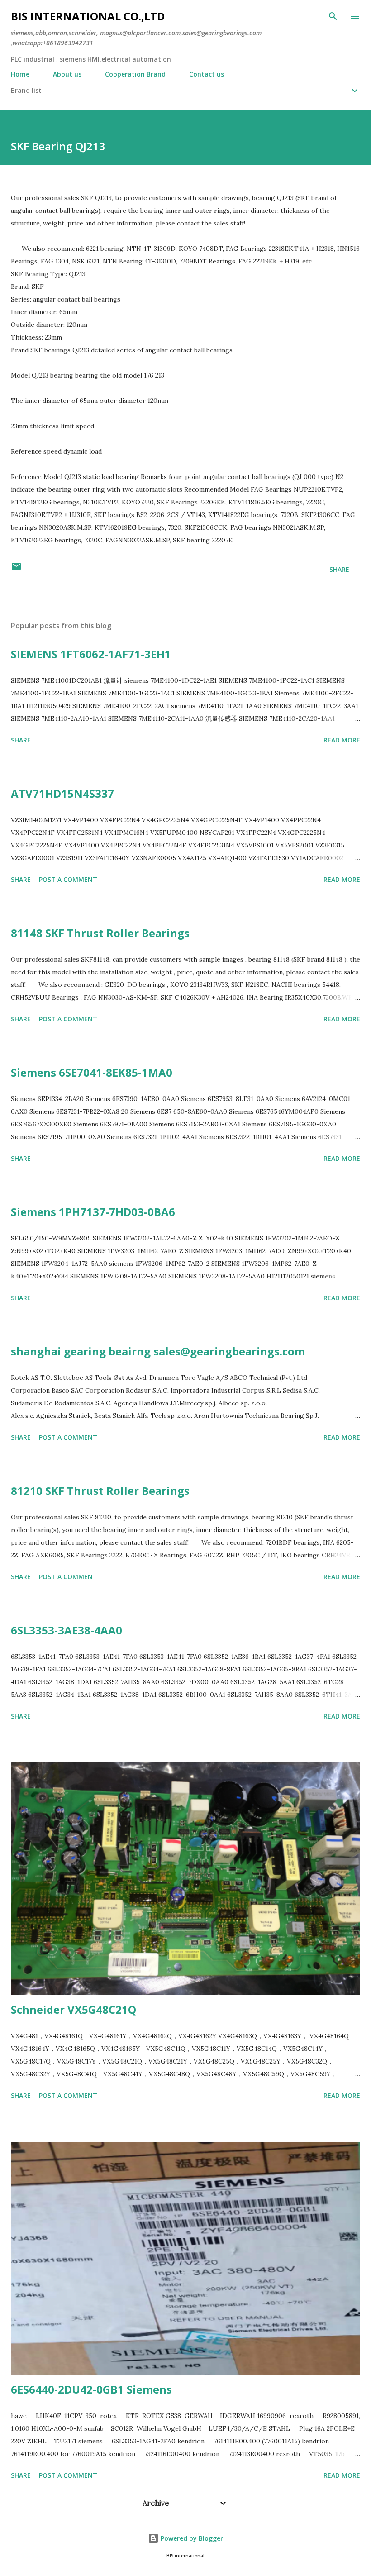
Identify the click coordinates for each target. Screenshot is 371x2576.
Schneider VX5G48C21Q (74, 2009)
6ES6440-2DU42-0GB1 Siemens (91, 2389)
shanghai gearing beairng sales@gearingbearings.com (158, 1351)
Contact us (207, 74)
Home (20, 74)
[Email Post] (16, 569)
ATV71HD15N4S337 (62, 793)
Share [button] (339, 569)
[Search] (333, 16)
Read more (342, 740)
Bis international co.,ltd (88, 16)
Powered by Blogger (191, 2538)
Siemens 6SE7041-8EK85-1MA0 (92, 1072)
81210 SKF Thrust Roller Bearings (100, 1491)
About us (67, 74)
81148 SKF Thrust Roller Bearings (100, 933)
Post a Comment (68, 879)
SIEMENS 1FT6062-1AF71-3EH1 (91, 654)
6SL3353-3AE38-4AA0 (67, 1630)
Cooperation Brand (135, 74)
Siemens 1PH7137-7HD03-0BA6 (93, 1212)
